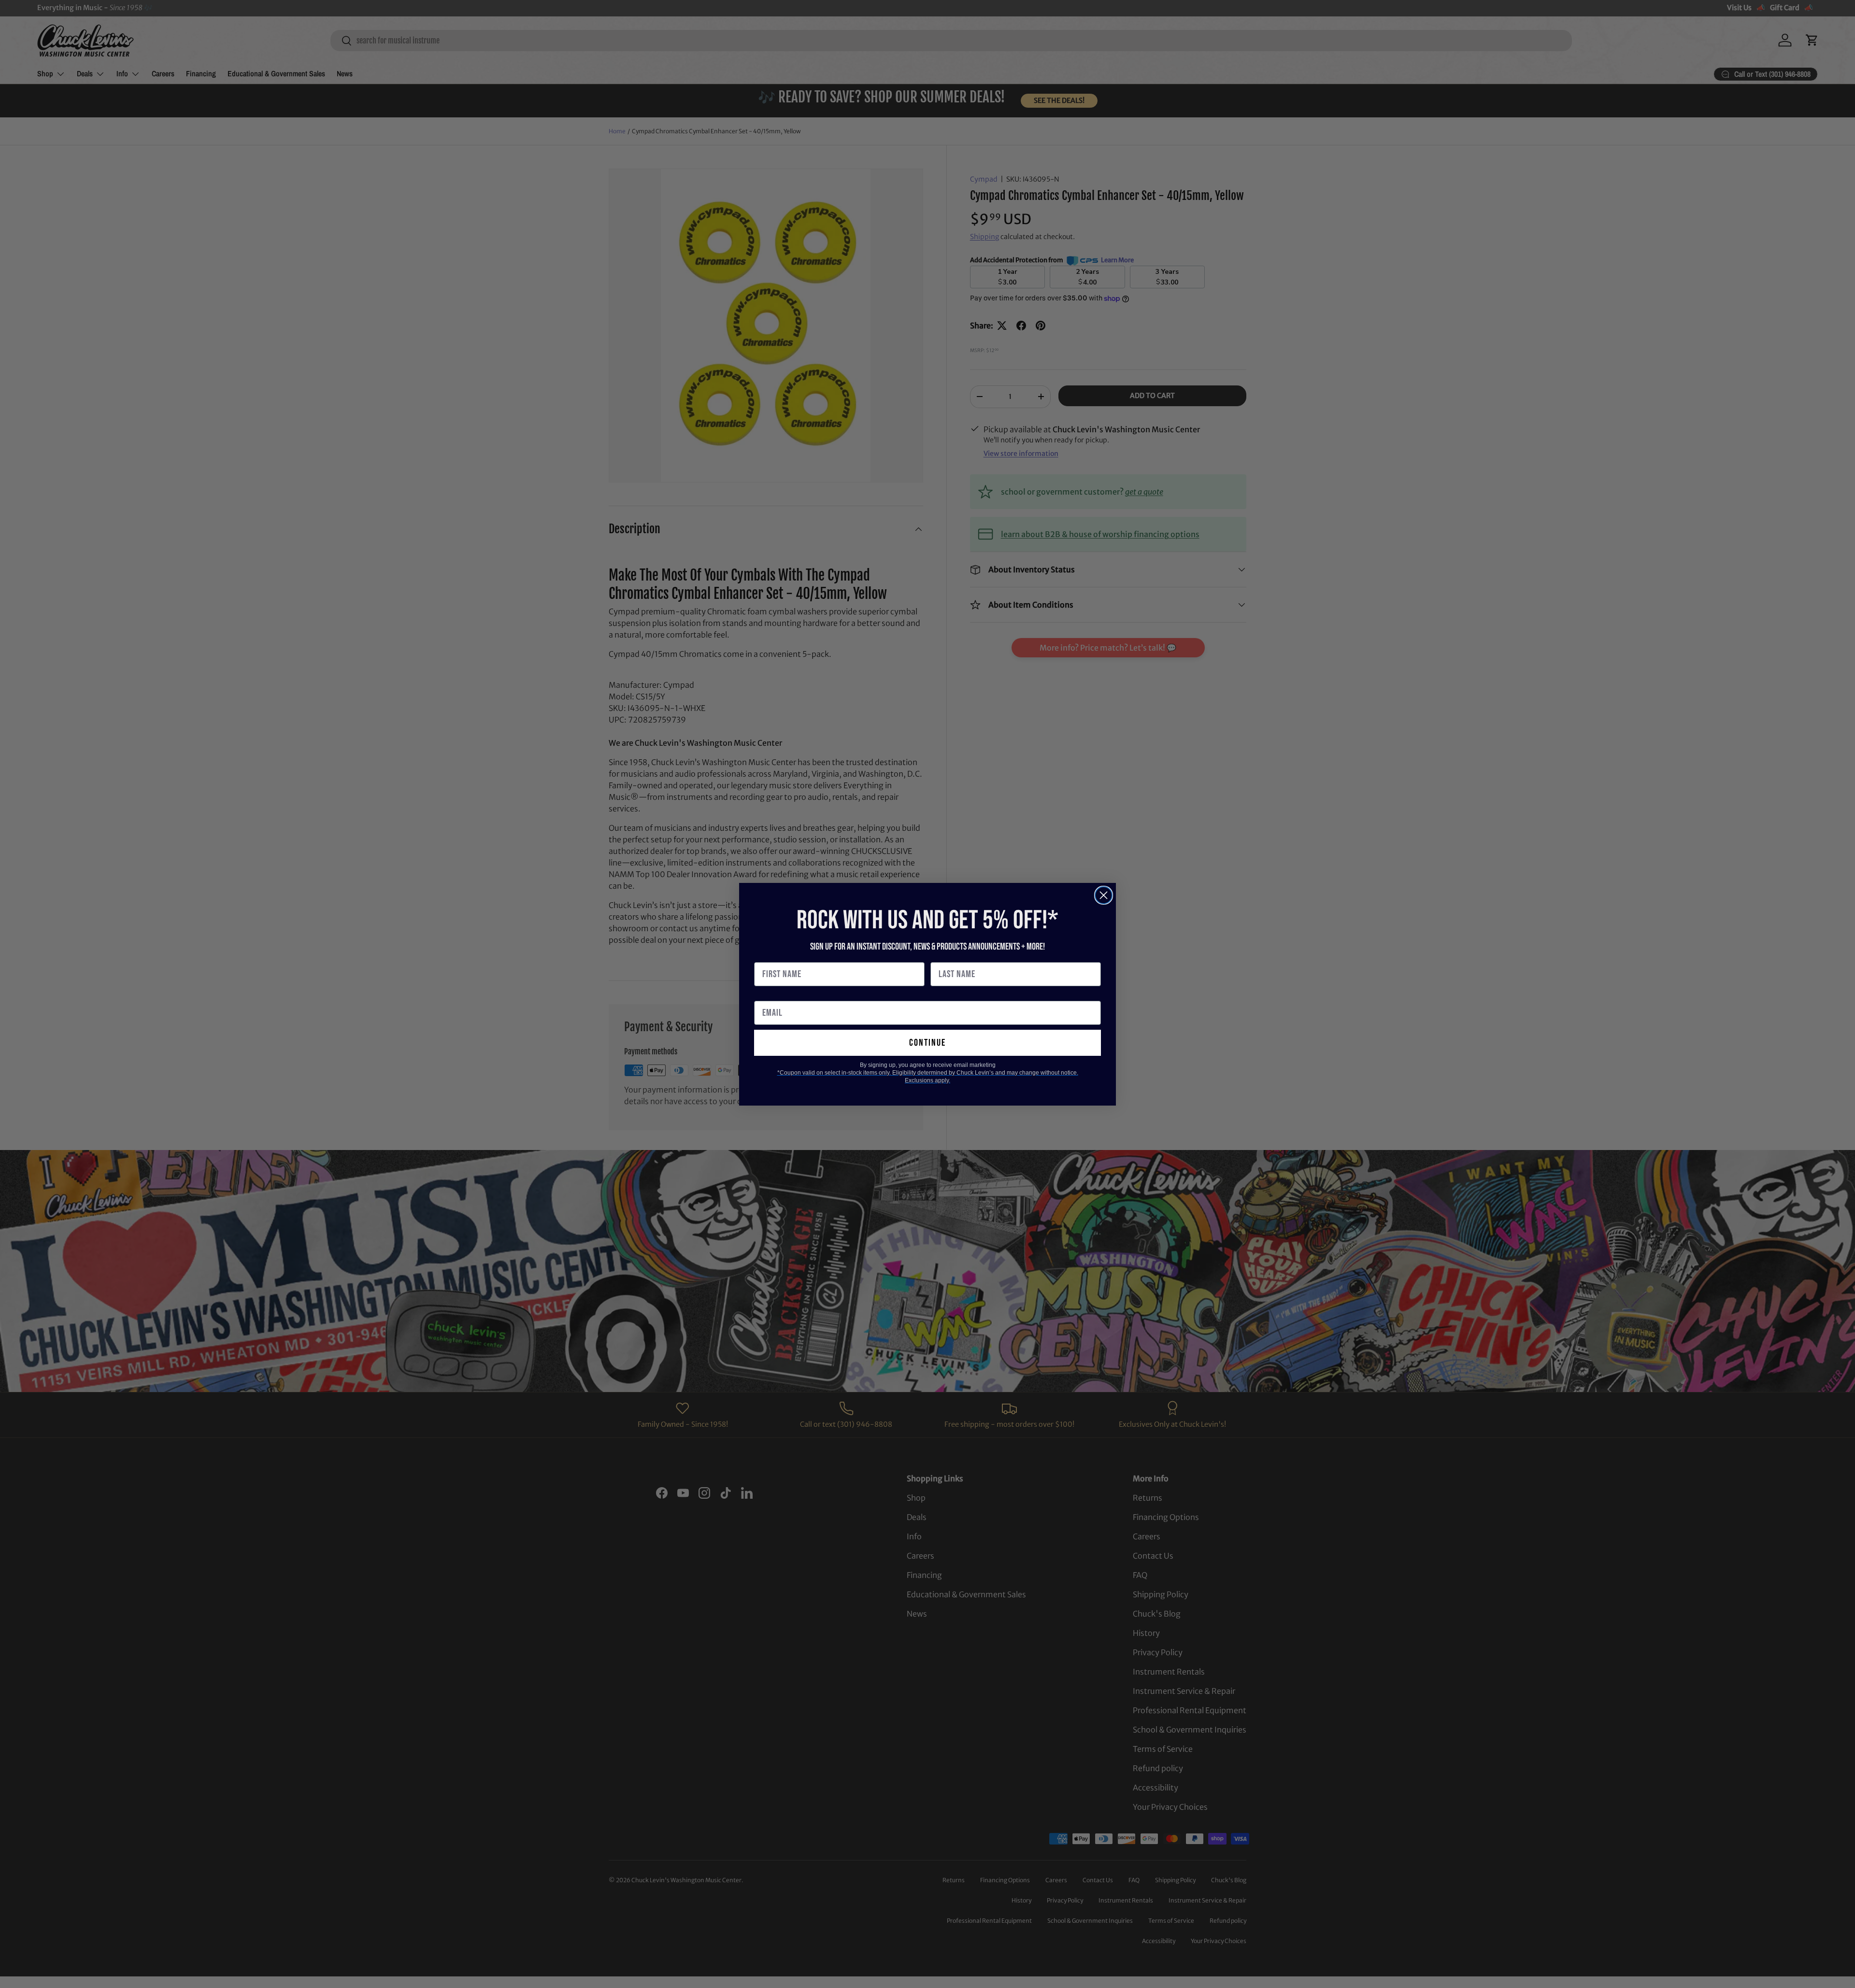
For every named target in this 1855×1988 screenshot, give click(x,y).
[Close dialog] (1104, 895)
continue (927, 1043)
